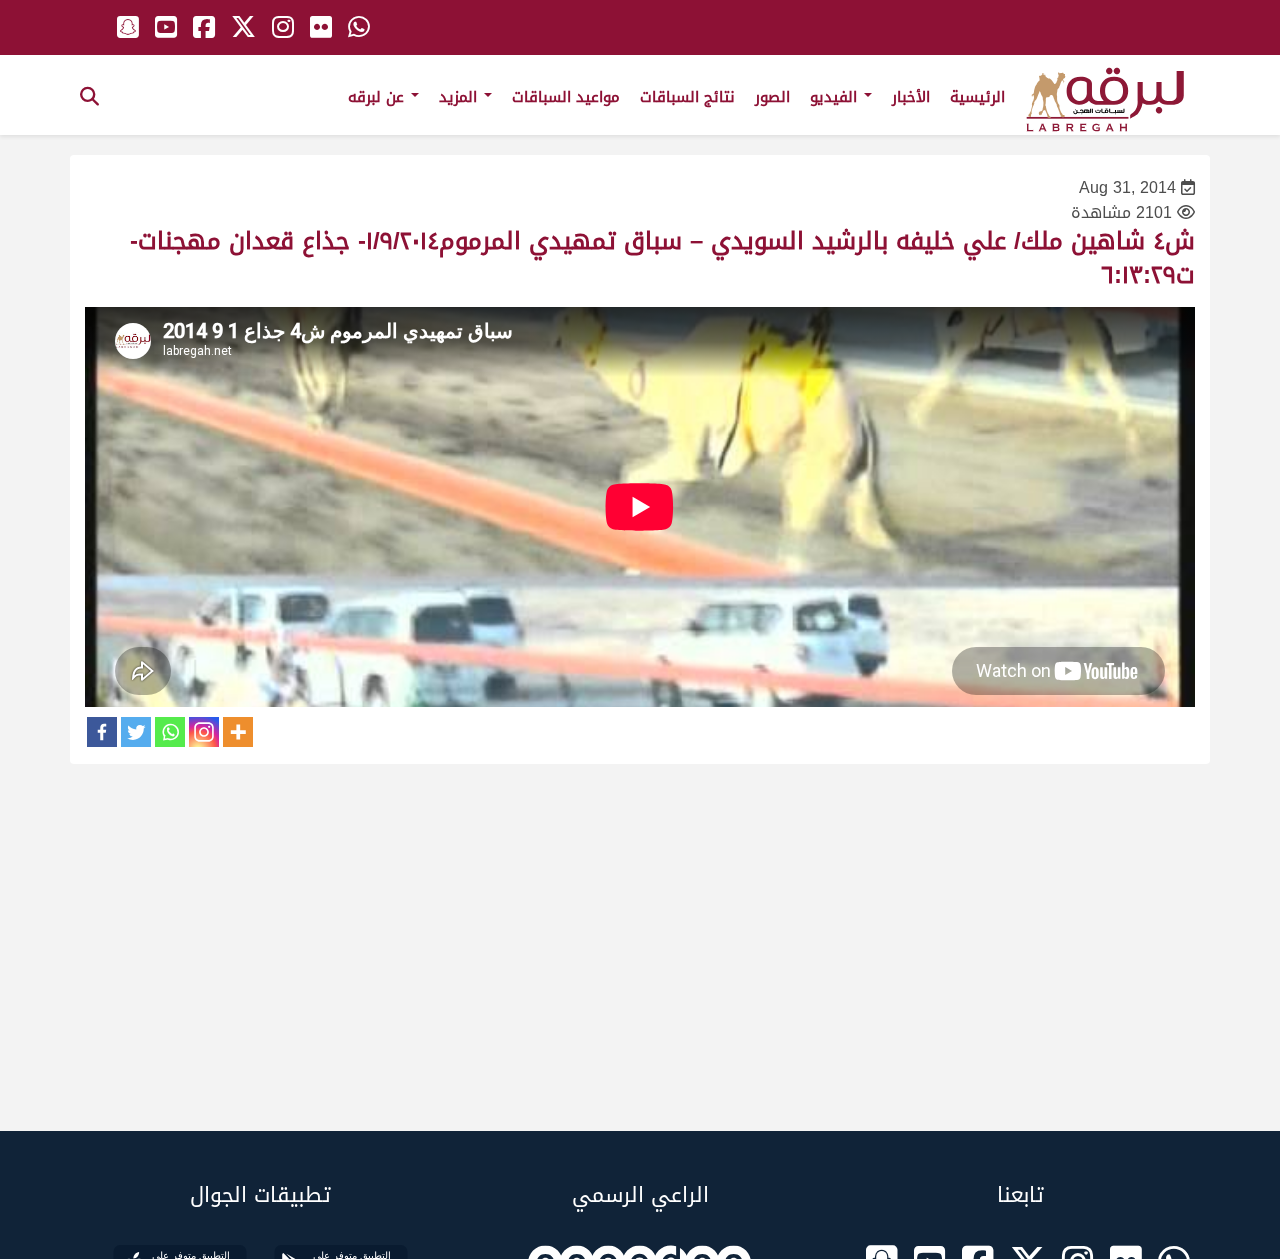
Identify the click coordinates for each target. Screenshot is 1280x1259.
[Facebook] (102, 732)
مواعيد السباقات (566, 97)
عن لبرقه (378, 97)
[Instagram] (204, 732)
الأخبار (911, 97)
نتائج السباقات (687, 97)
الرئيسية (977, 97)
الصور (772, 97)
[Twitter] (136, 732)
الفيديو (836, 97)
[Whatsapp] (170, 732)
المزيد (460, 97)
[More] (238, 732)
